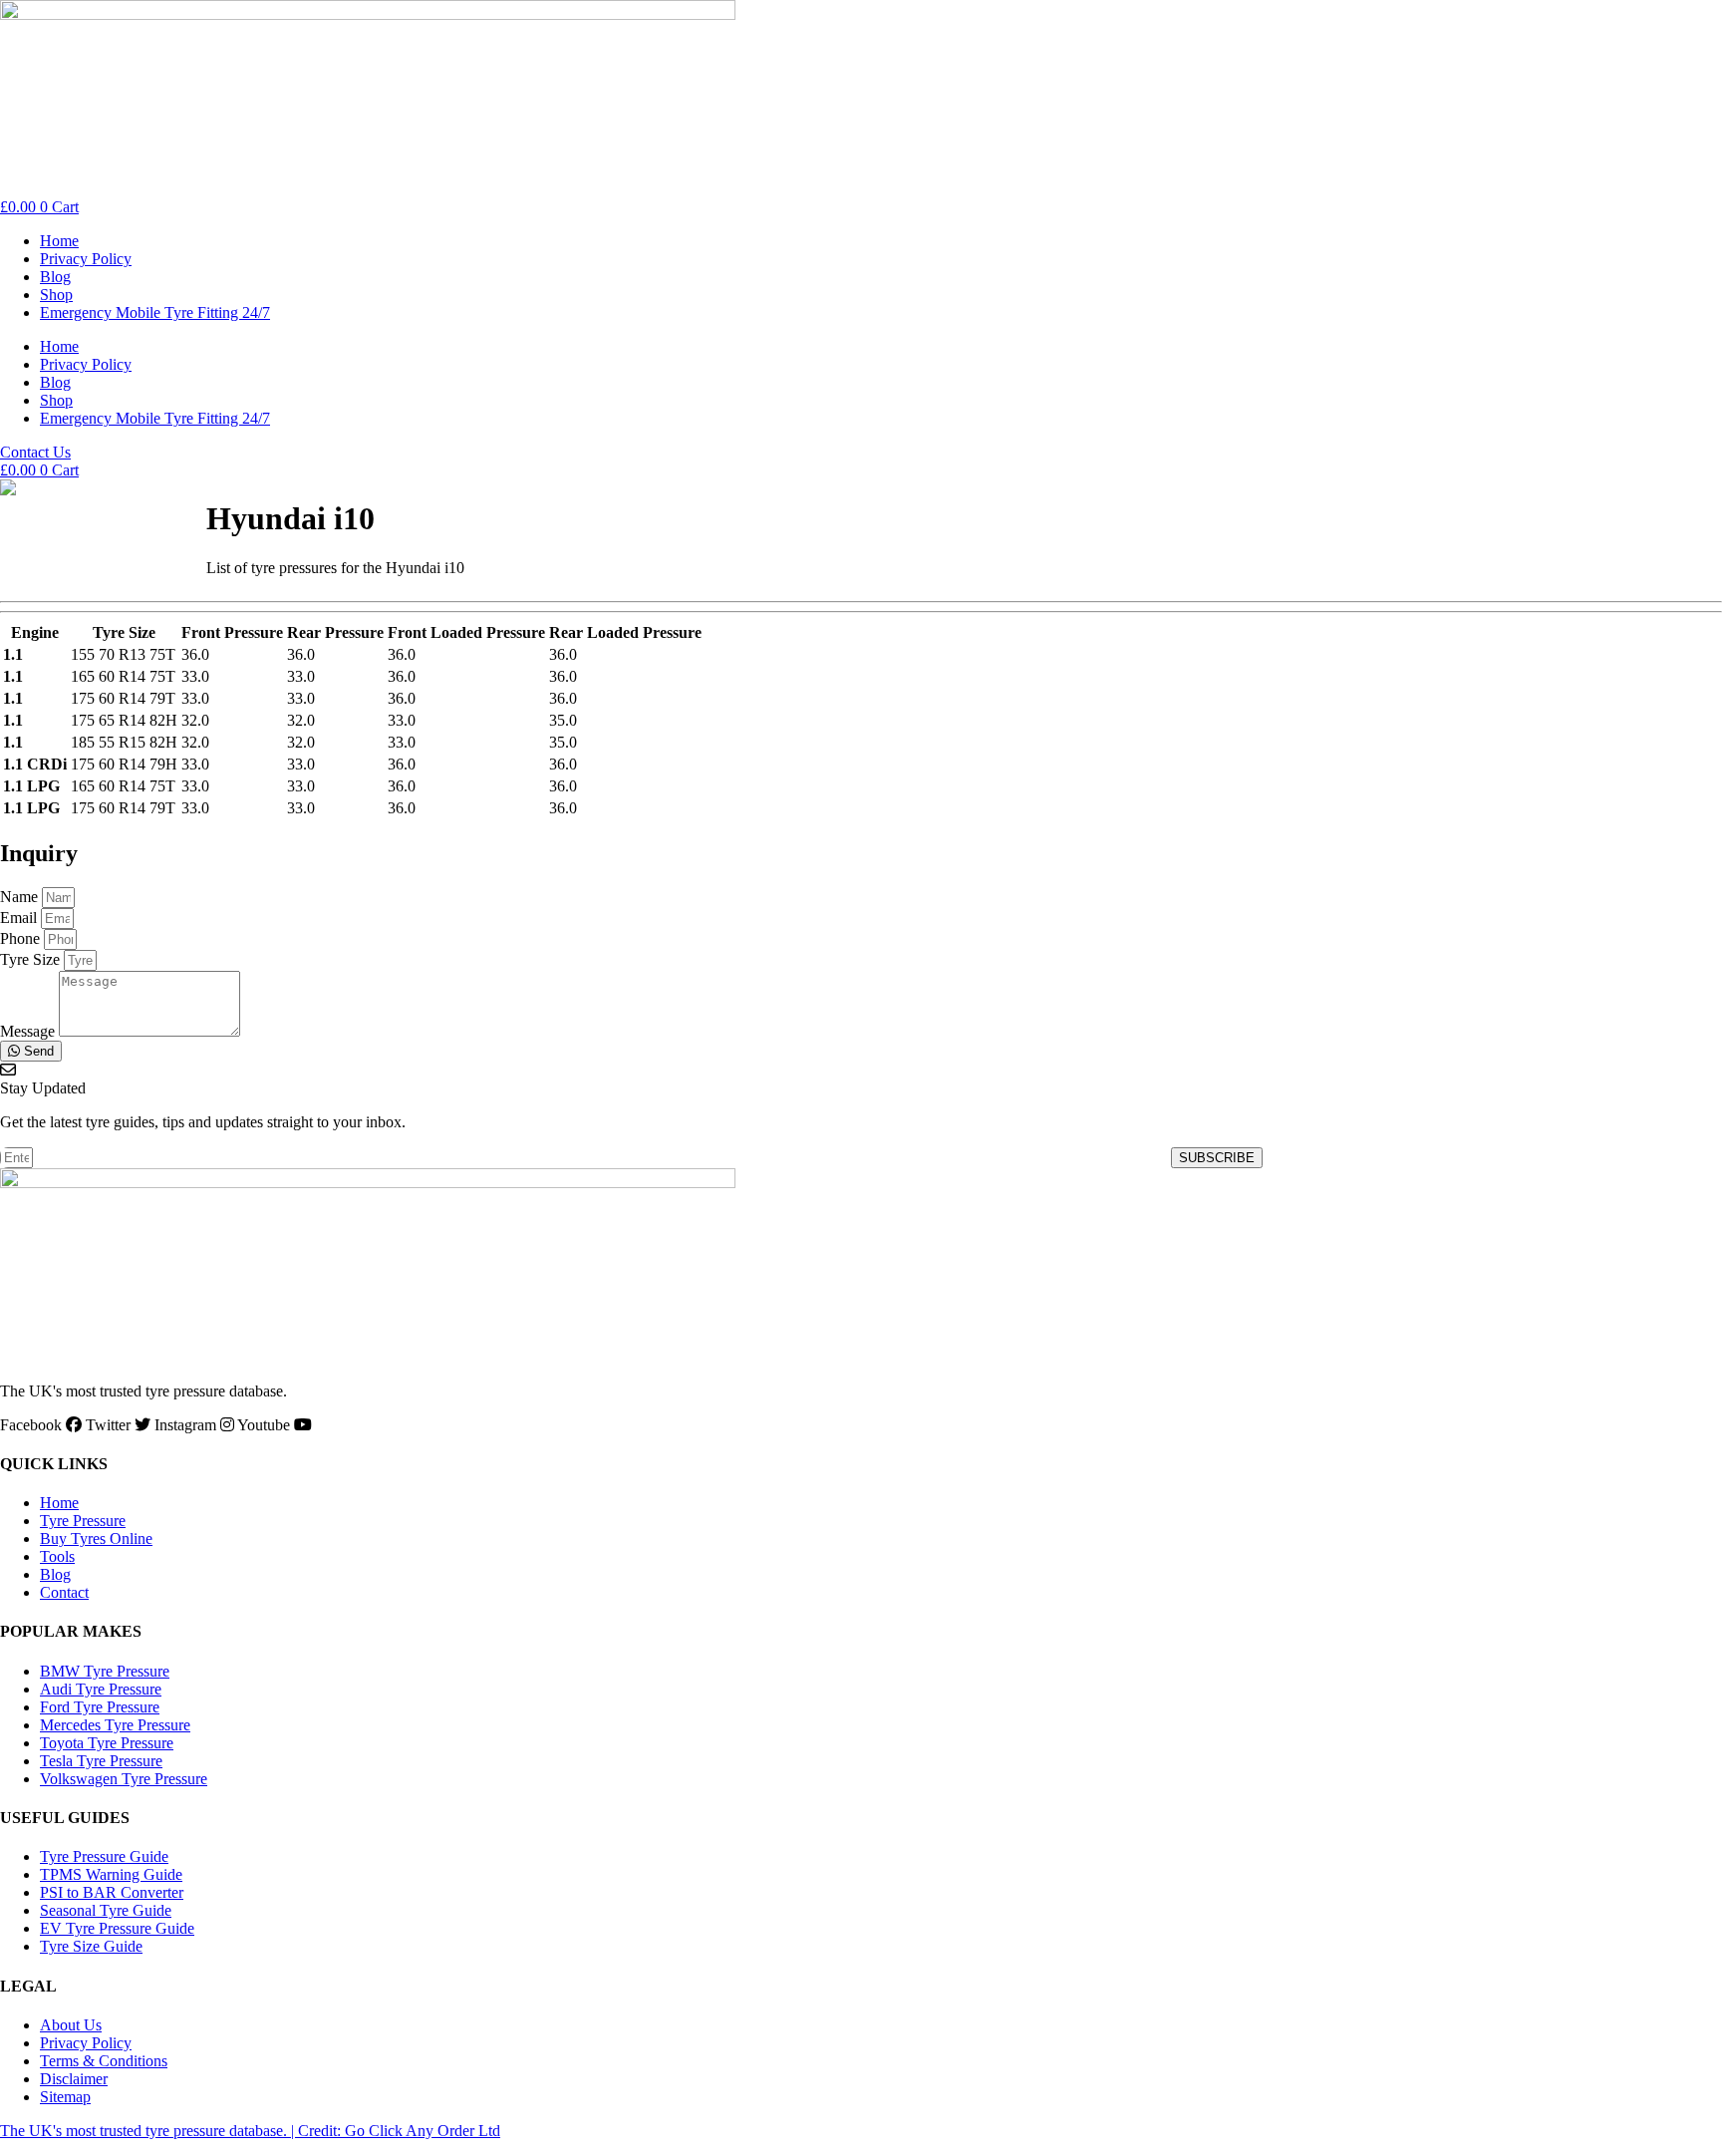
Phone (22, 938)
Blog (55, 277)
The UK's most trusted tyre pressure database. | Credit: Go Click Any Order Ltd (250, 2131)
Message (29, 1031)
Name (21, 897)
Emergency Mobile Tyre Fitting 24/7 (155, 312)
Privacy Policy (86, 259)
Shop (56, 295)
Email (20, 918)
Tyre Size (32, 959)
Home (59, 241)
